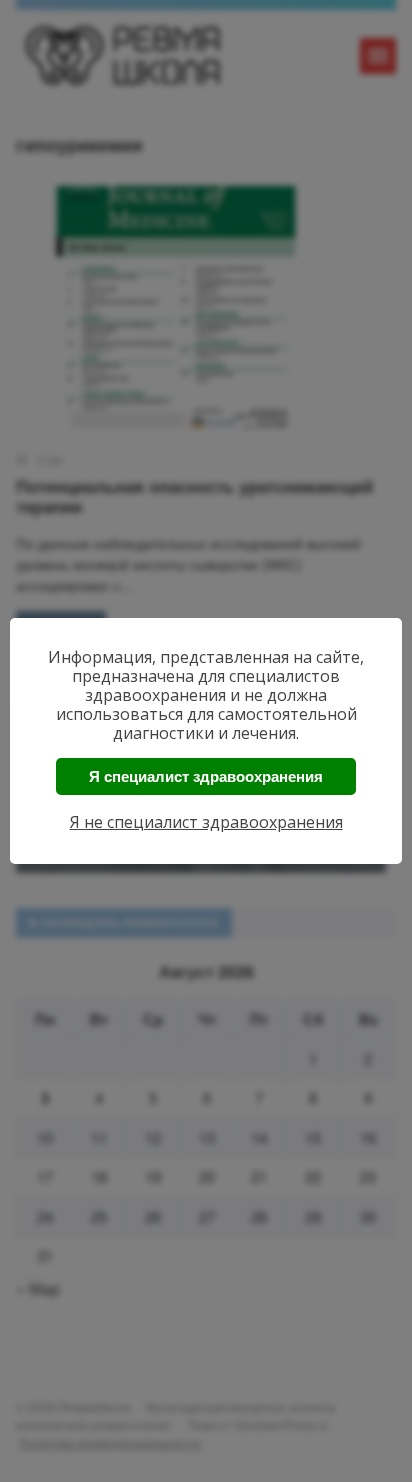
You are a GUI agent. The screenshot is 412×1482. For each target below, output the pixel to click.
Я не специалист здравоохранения (206, 822)
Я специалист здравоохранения (206, 776)
